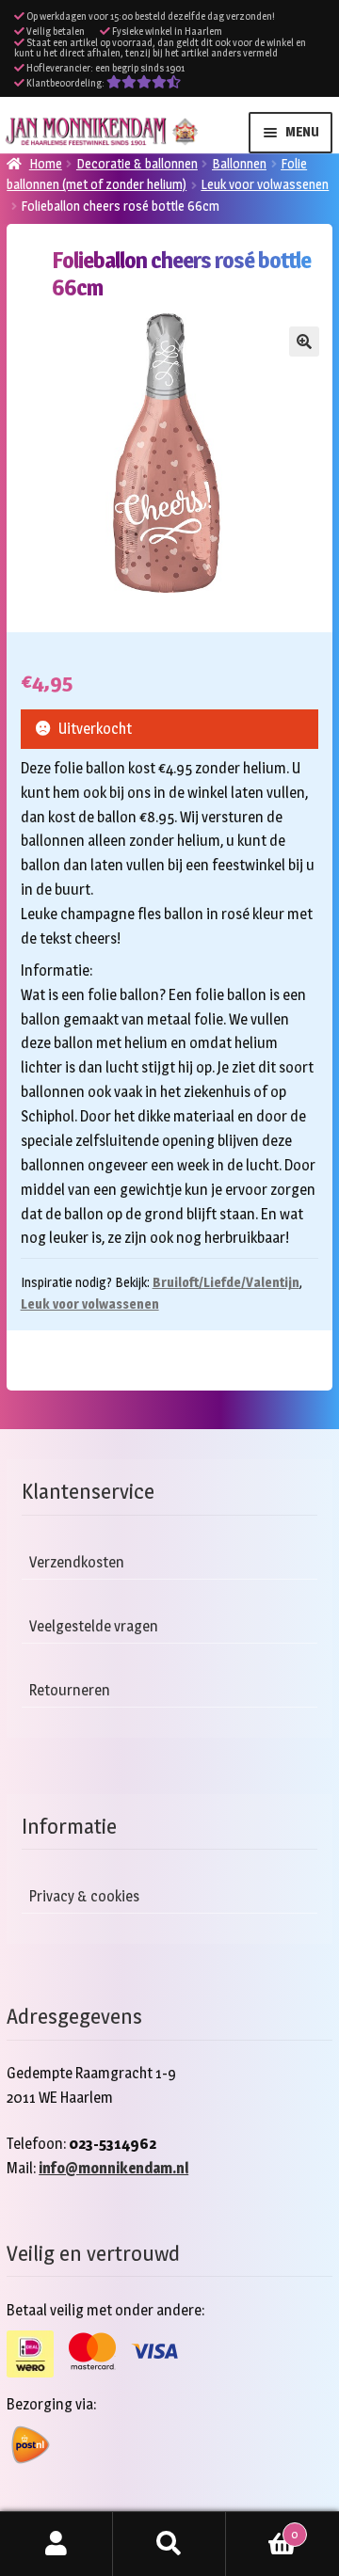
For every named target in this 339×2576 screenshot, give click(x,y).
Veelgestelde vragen (94, 1626)
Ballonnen (239, 163)
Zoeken (169, 2544)
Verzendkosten (77, 1562)
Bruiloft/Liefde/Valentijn (226, 1282)
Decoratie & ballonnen (137, 163)
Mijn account (56, 2544)
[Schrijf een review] (144, 83)
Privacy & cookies (84, 1896)
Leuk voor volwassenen (265, 184)
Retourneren (70, 1690)
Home (46, 163)
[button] (304, 342)
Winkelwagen (262, 2528)
